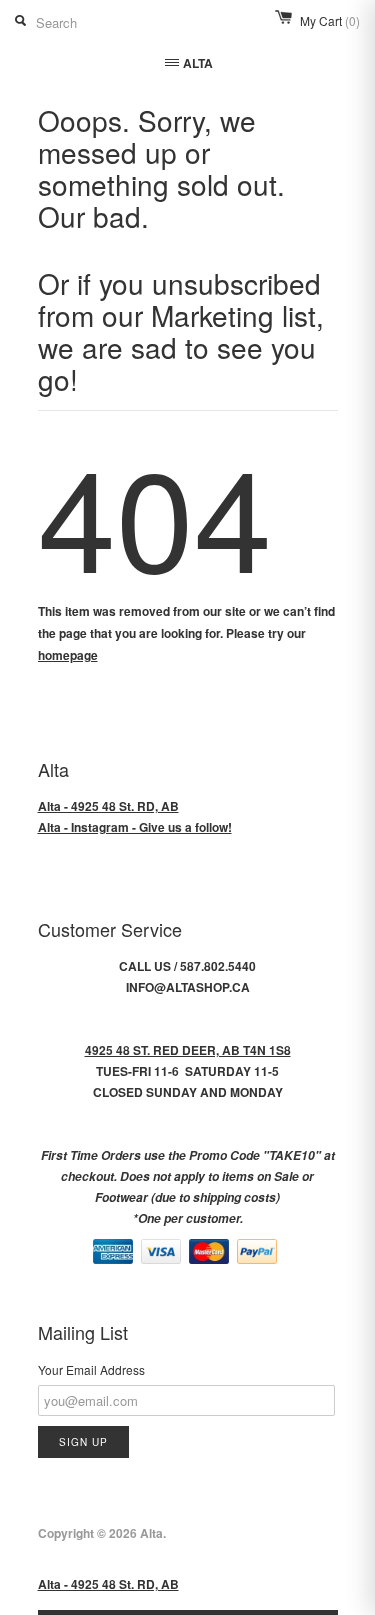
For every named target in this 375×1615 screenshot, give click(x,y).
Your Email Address (91, 1369)
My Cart (330, 20)
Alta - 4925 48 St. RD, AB (108, 806)
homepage (68, 655)
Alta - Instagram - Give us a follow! (135, 827)
